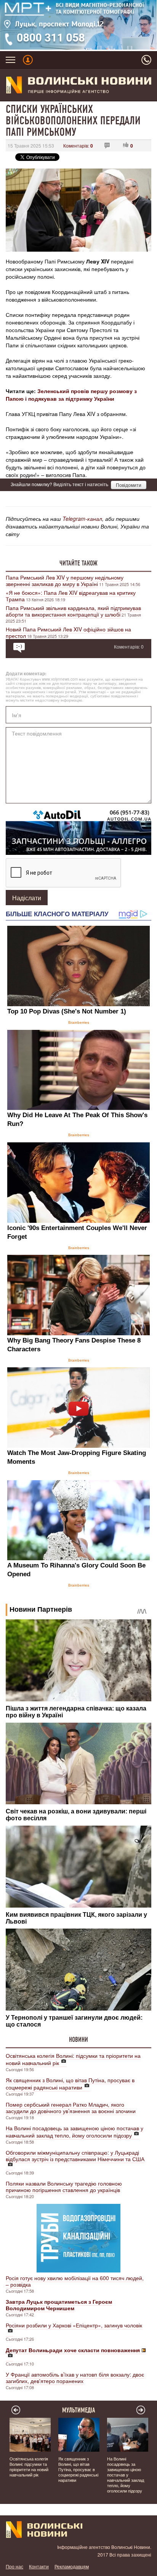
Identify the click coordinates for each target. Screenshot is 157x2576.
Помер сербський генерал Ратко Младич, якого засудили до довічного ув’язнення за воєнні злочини (71, 2108)
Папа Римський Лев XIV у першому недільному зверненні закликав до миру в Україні (65, 581)
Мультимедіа (79, 2410)
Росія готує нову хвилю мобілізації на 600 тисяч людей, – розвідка (75, 2281)
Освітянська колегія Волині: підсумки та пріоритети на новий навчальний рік (73, 2059)
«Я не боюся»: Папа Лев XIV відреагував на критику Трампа (71, 596)
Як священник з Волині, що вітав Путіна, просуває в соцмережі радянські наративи (70, 2084)
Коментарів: (78, 145)
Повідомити (129, 485)
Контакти (39, 2566)
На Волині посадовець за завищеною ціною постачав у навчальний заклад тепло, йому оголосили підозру (74, 2132)
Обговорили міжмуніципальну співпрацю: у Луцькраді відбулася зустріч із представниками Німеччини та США (75, 2156)
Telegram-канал (82, 519)
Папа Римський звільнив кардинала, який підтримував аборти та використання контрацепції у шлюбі (73, 611)
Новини (78, 2040)
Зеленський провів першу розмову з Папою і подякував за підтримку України (71, 395)
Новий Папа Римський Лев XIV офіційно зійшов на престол (68, 632)
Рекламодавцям (72, 2566)
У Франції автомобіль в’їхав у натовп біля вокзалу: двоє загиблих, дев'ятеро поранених (75, 2378)
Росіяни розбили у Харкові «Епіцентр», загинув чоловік (74, 2325)
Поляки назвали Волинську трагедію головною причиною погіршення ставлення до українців (64, 2187)
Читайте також (78, 563)
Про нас (14, 2566)
